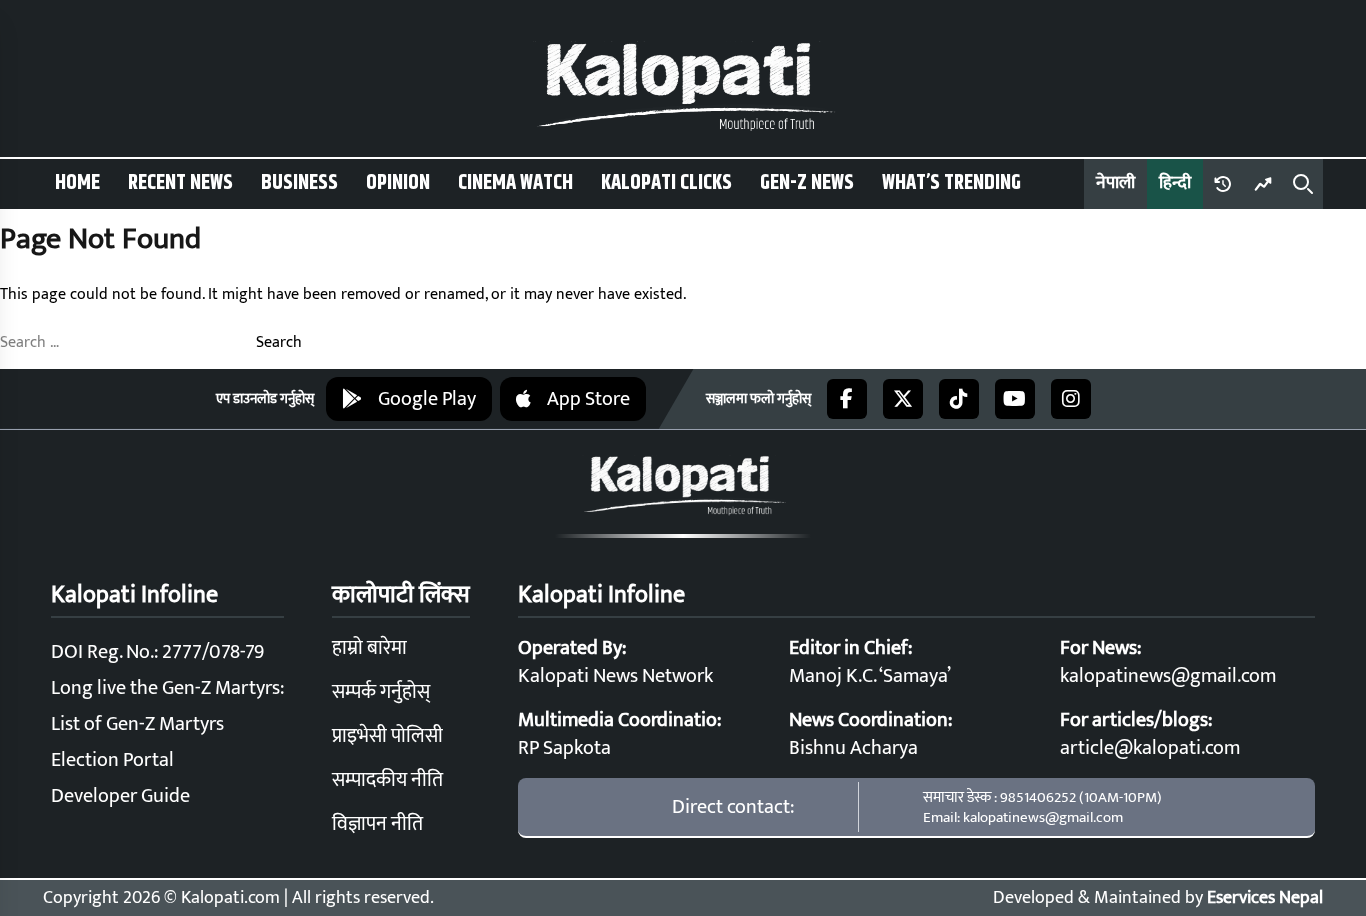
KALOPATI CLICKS (666, 183)
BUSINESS (299, 183)
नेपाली (1115, 183)
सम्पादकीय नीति (387, 780)
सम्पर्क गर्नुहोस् (381, 692)
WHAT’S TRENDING (951, 183)
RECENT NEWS (180, 183)
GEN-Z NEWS (807, 183)
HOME (77, 183)
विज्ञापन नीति (377, 824)
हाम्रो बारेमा (369, 648)
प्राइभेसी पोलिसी (387, 736)
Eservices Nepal (1265, 898)
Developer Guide (120, 796)
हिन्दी (1175, 183)
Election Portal (112, 760)
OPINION (398, 183)
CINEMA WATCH (515, 183)
